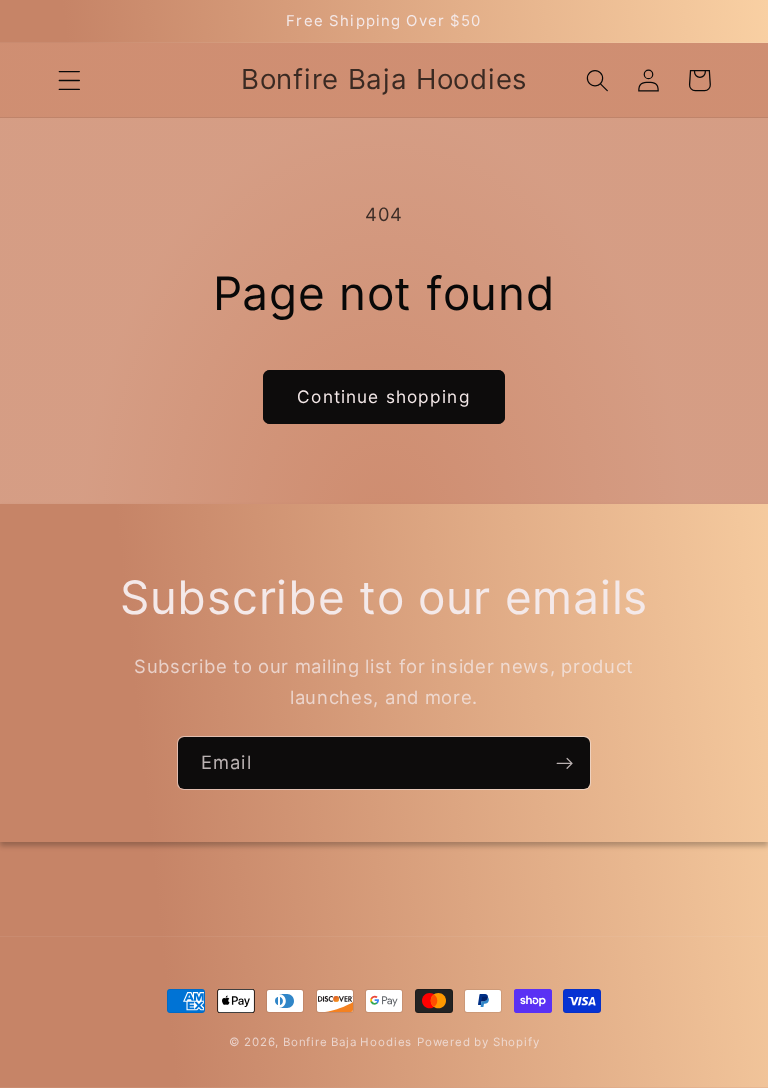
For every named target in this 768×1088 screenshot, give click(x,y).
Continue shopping (384, 396)
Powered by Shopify (478, 1042)
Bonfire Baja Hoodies (347, 1042)
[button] (69, 80)
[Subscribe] (564, 763)
